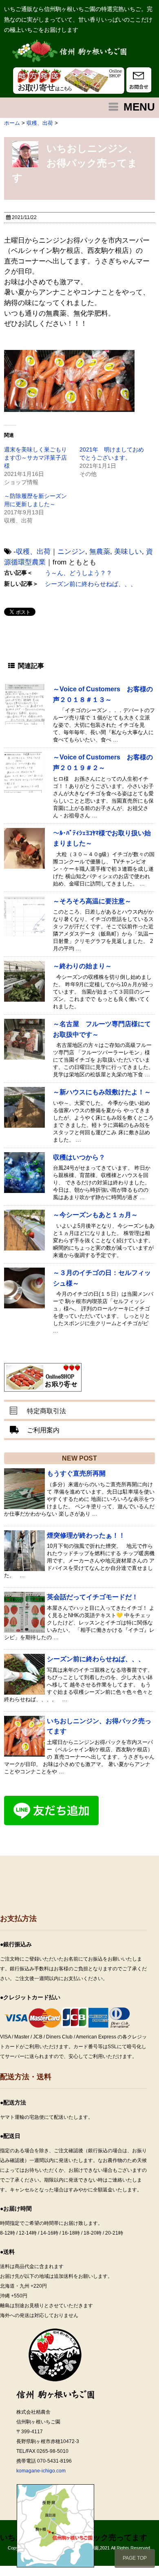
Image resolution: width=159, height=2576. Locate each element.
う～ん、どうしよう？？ (78, 573)
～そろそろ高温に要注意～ (92, 901)
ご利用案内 (43, 1430)
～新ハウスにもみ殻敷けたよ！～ (102, 1092)
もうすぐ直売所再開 (76, 1473)
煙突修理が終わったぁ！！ (86, 1535)
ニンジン (71, 552)
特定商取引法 (46, 1411)
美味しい (128, 552)
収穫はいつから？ (82, 1157)
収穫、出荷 (33, 552)
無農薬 (100, 552)
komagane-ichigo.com (41, 2471)
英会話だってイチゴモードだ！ (93, 1597)
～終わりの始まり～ (82, 966)
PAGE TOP (135, 2558)
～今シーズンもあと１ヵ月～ (95, 1215)
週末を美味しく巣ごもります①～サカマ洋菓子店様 (35, 458)
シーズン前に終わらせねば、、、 (91, 584)
